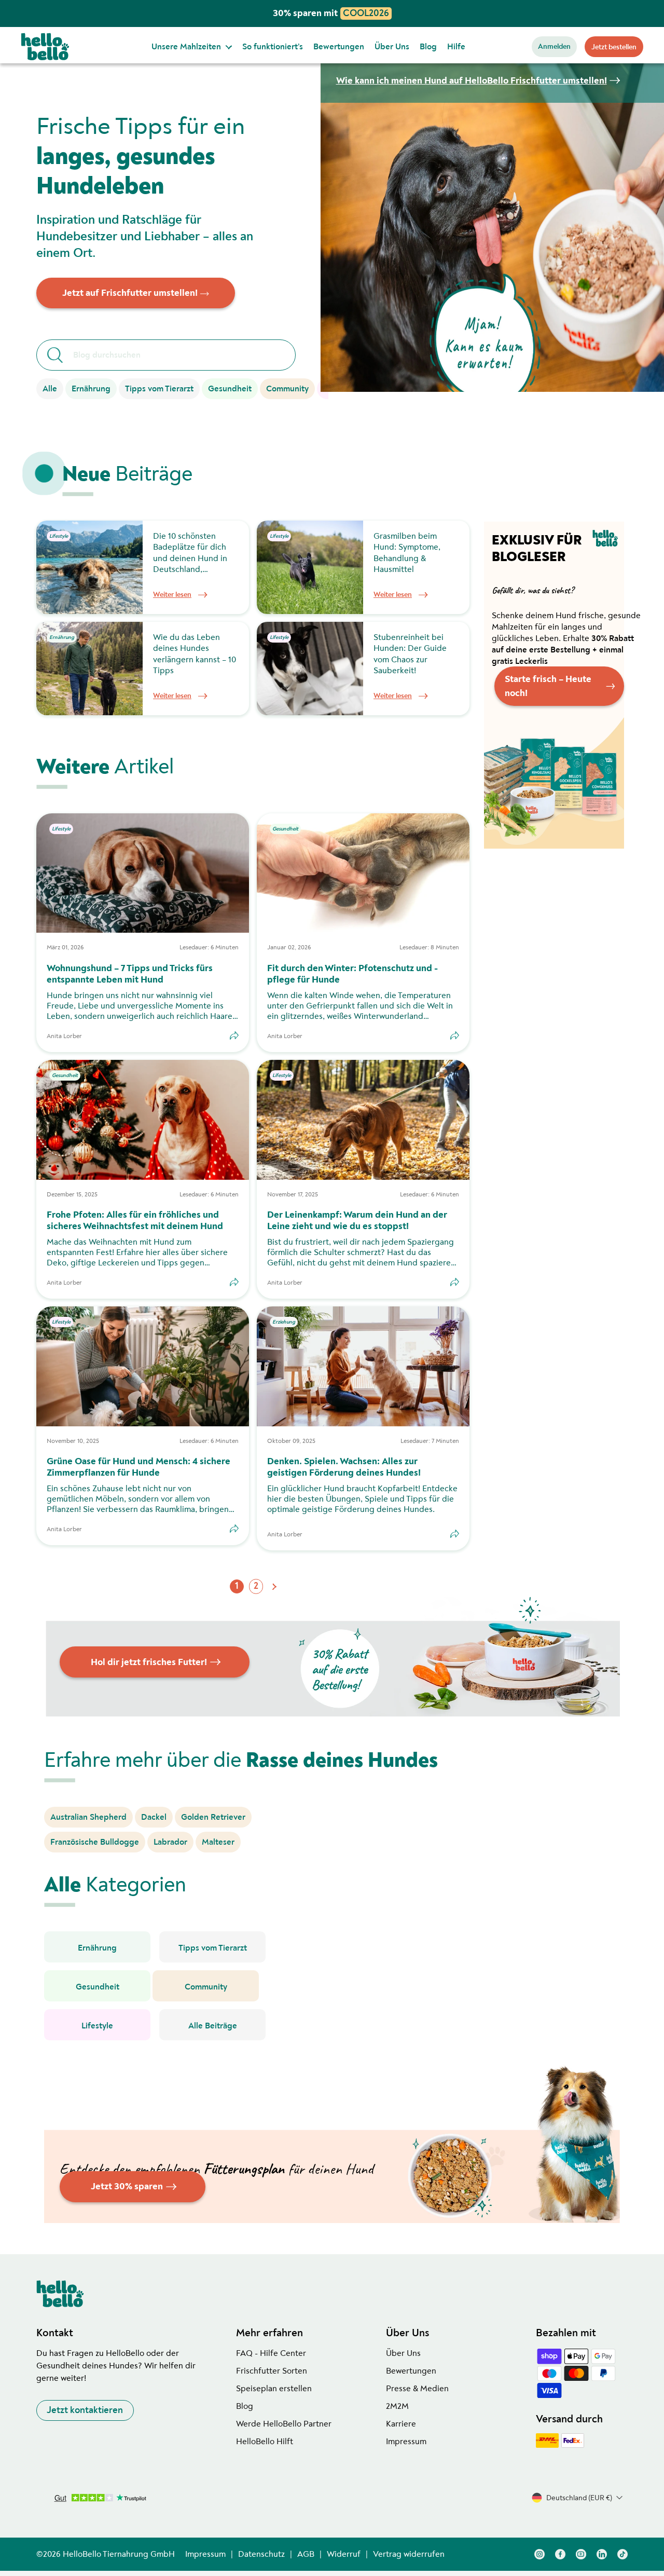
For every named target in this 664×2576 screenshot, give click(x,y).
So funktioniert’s (273, 47)
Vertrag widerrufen (409, 2554)
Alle (50, 389)
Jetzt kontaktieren (85, 2410)
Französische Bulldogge (95, 1842)
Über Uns (392, 47)
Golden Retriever (213, 1817)
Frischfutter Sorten (272, 2371)
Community (287, 389)
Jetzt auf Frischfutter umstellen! (130, 293)
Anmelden (554, 46)
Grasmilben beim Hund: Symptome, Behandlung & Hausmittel (407, 553)
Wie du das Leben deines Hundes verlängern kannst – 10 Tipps (195, 654)
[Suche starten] (55, 355)
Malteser (218, 1842)
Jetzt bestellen (614, 47)
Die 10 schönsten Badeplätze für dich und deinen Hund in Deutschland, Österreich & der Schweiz (190, 553)
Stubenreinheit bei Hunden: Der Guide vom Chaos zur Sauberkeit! (410, 654)
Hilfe (456, 47)
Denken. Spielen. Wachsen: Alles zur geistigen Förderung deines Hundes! (344, 1467)
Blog (428, 47)
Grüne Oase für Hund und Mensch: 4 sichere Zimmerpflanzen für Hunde (139, 1467)
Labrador (170, 1842)
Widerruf (344, 2554)
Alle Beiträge (213, 2026)
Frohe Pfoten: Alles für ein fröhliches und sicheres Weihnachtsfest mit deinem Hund (135, 1221)
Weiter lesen (172, 595)
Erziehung (284, 1322)
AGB (306, 2554)
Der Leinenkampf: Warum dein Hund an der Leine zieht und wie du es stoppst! (357, 1221)
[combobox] (174, 355)
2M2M (397, 2406)
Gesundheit (230, 389)
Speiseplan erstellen (274, 2389)
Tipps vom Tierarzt (159, 389)
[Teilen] (234, 1035)
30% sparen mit (331, 13)
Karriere (401, 2424)
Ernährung (91, 389)
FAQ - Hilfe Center (271, 2353)
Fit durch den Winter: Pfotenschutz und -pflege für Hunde (352, 974)
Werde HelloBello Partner (284, 2424)
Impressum (406, 2442)
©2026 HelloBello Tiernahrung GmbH (106, 2554)
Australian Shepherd (88, 1817)
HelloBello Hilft (265, 2442)
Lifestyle (59, 536)
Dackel (154, 1817)
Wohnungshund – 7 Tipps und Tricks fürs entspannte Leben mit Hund (130, 974)
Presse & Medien (417, 2389)
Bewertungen (339, 47)
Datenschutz (261, 2554)
